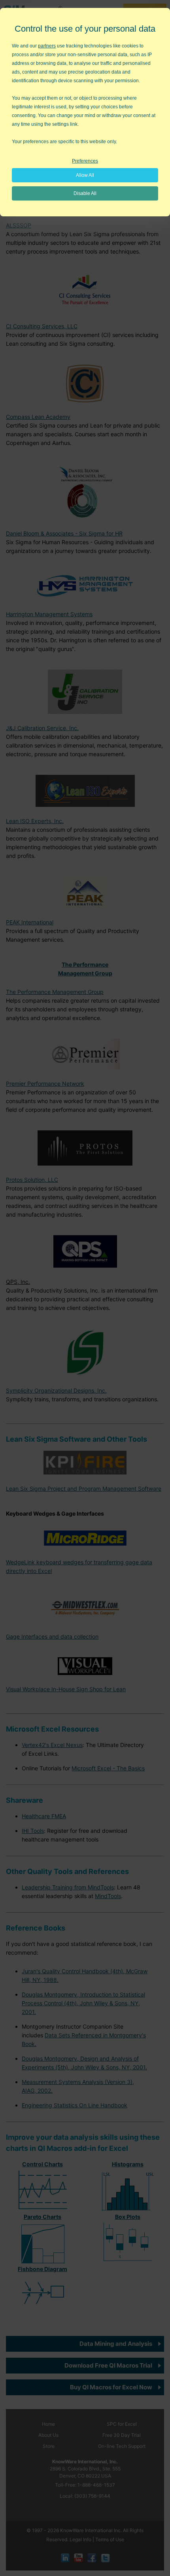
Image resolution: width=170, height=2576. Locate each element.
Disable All (85, 193)
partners (47, 46)
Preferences (85, 161)
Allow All (85, 175)
